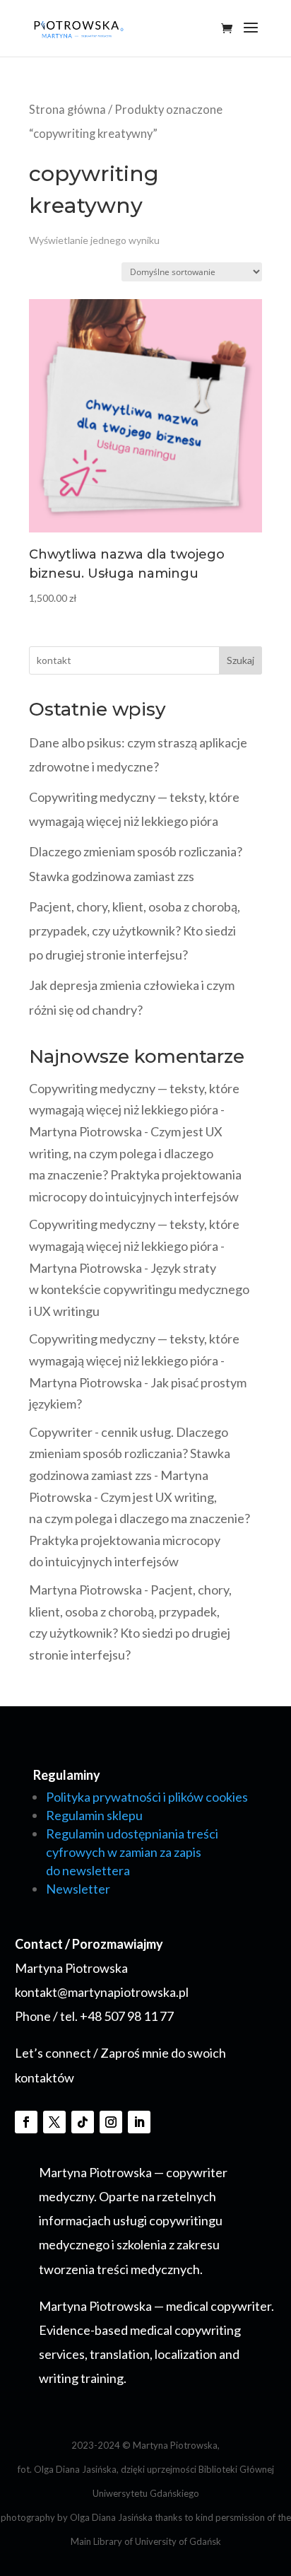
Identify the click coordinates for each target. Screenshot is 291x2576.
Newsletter (78, 1889)
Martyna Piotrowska (85, 1590)
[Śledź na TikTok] (83, 2122)
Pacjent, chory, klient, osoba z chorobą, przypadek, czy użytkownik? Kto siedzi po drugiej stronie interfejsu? (135, 931)
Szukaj (240, 660)
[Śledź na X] (54, 2122)
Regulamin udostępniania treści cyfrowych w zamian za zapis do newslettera (132, 1852)
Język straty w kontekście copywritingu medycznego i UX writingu (139, 1289)
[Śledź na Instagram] (111, 2122)
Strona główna (67, 110)
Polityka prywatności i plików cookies (147, 1797)
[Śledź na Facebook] (26, 2122)
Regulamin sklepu (94, 1815)
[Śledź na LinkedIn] (139, 2122)
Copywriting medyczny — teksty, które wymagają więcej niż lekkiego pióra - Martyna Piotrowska (134, 1110)
